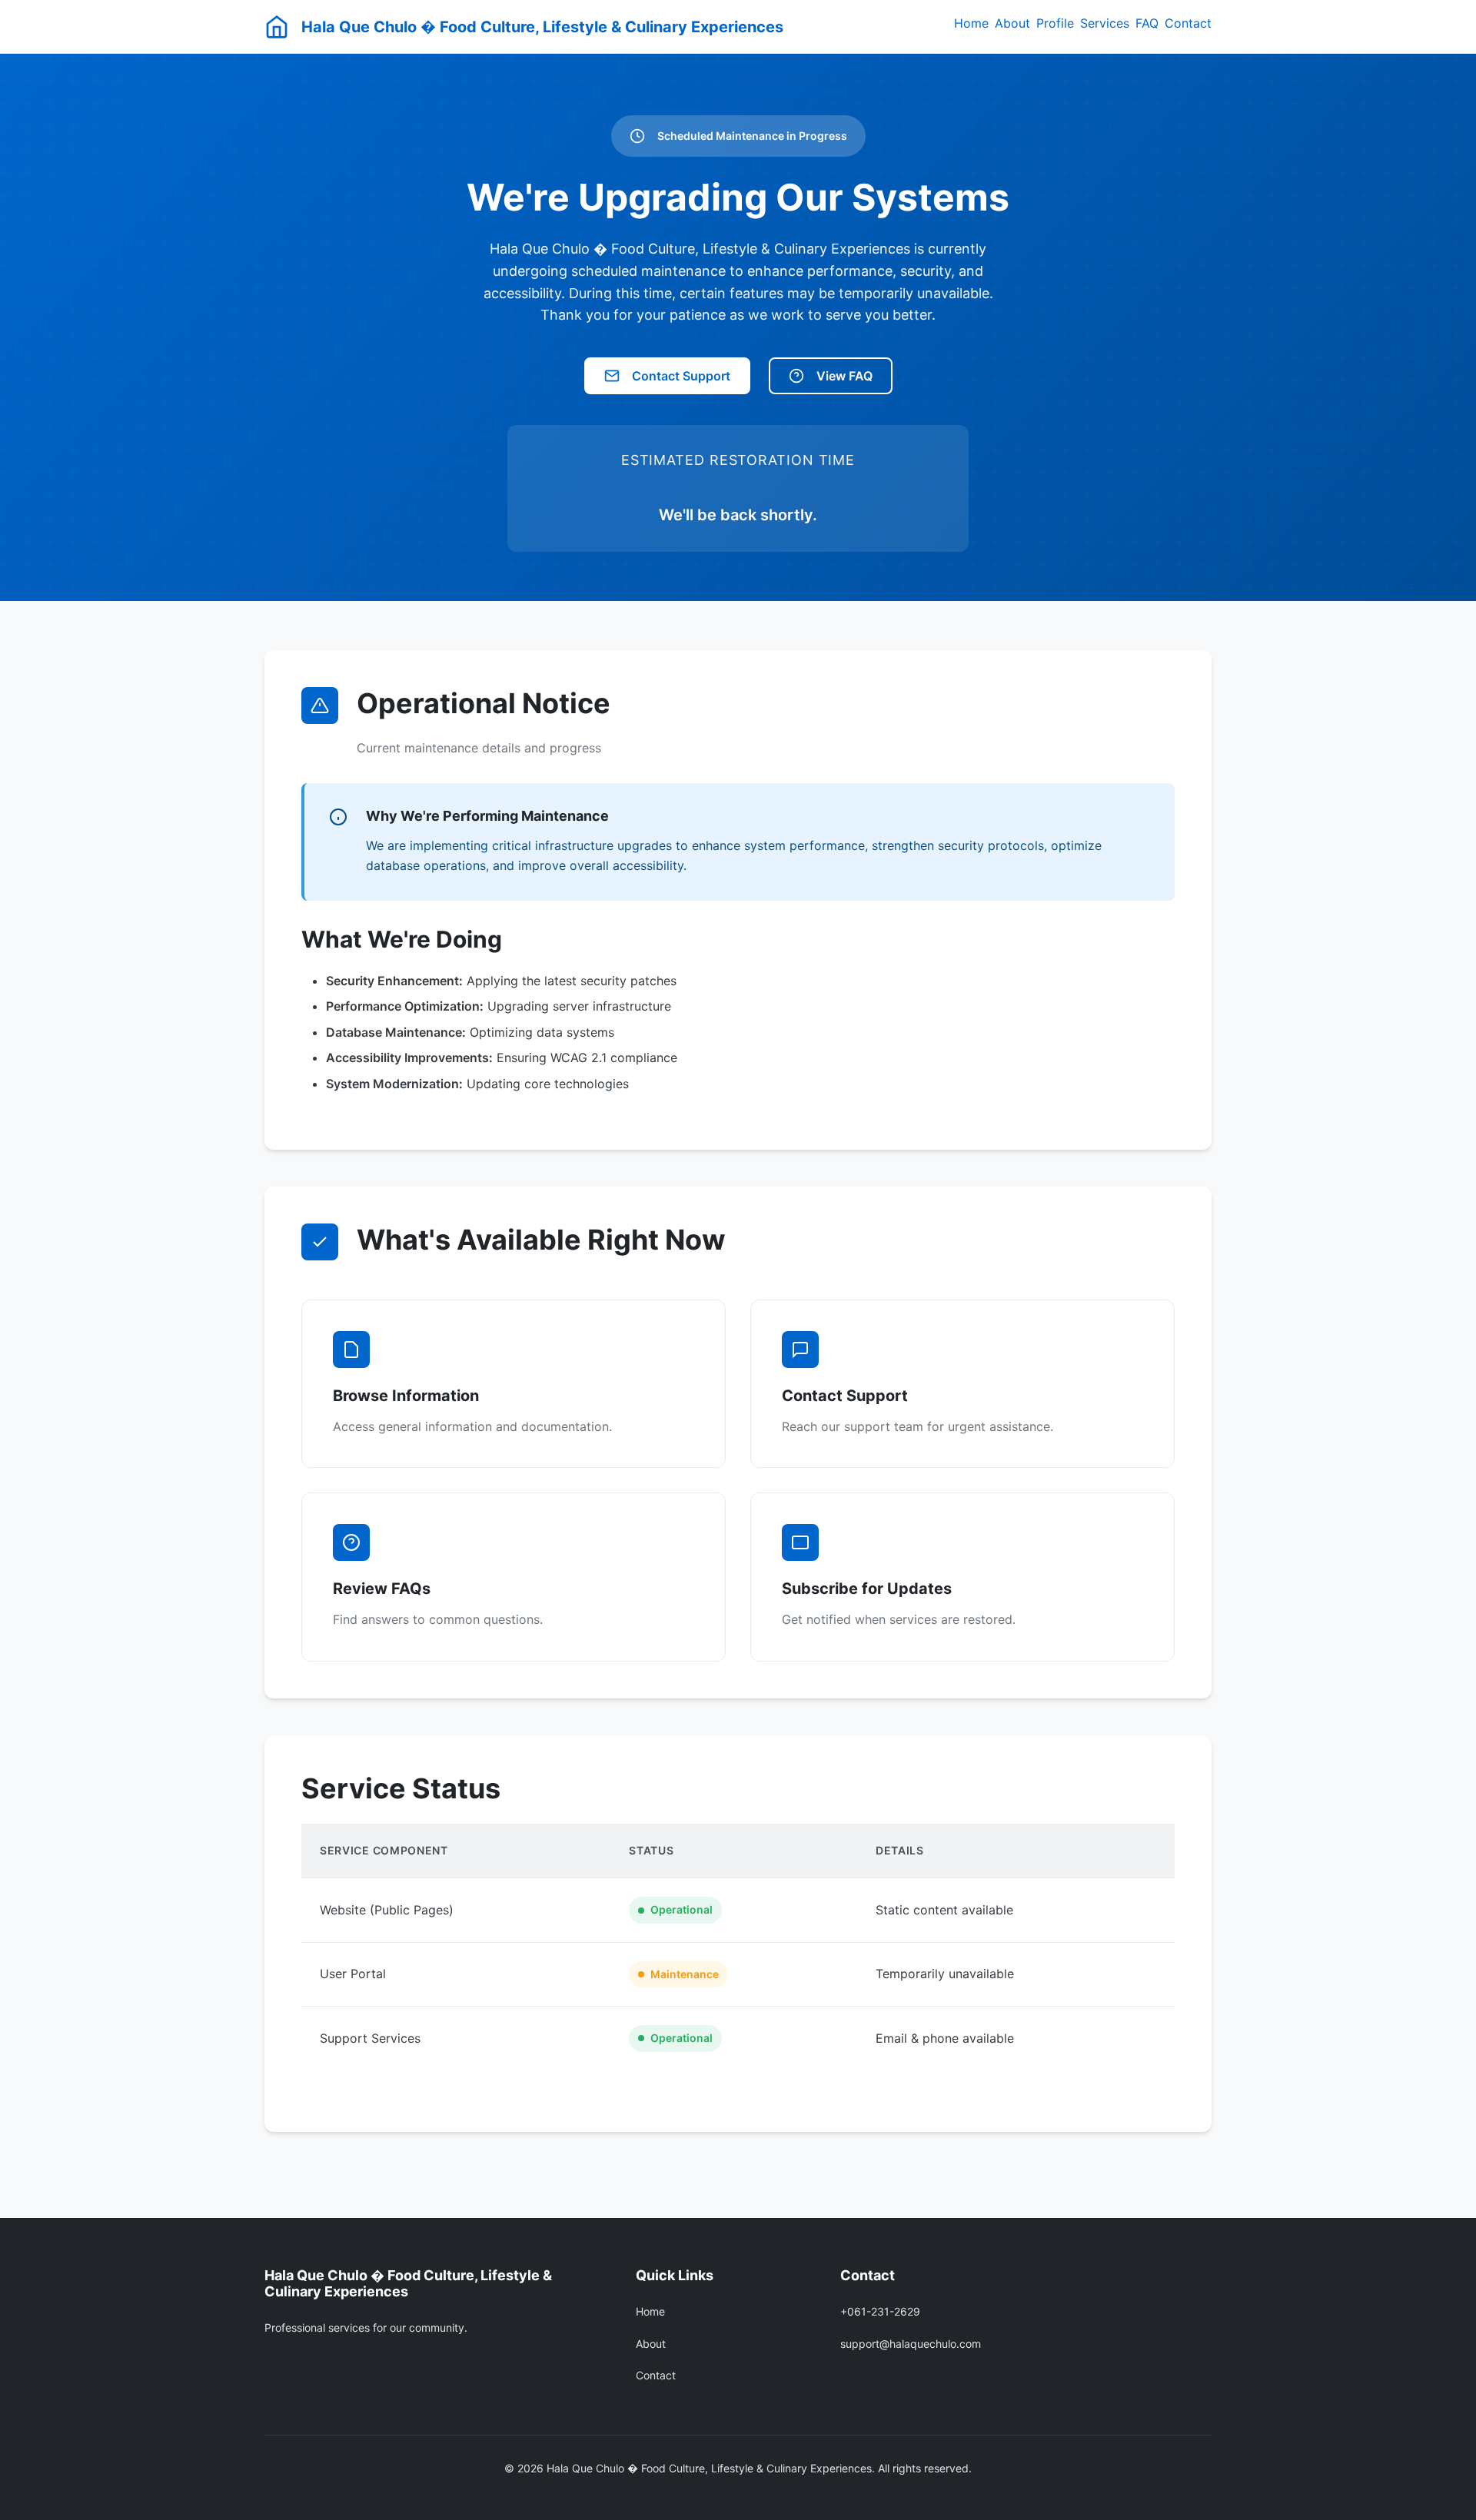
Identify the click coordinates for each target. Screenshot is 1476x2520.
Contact (1188, 23)
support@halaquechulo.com (911, 2344)
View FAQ (844, 376)
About (1012, 23)
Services (1105, 23)
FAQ (1147, 23)
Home (971, 23)
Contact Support (681, 376)
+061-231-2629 (880, 2311)
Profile (1055, 23)
